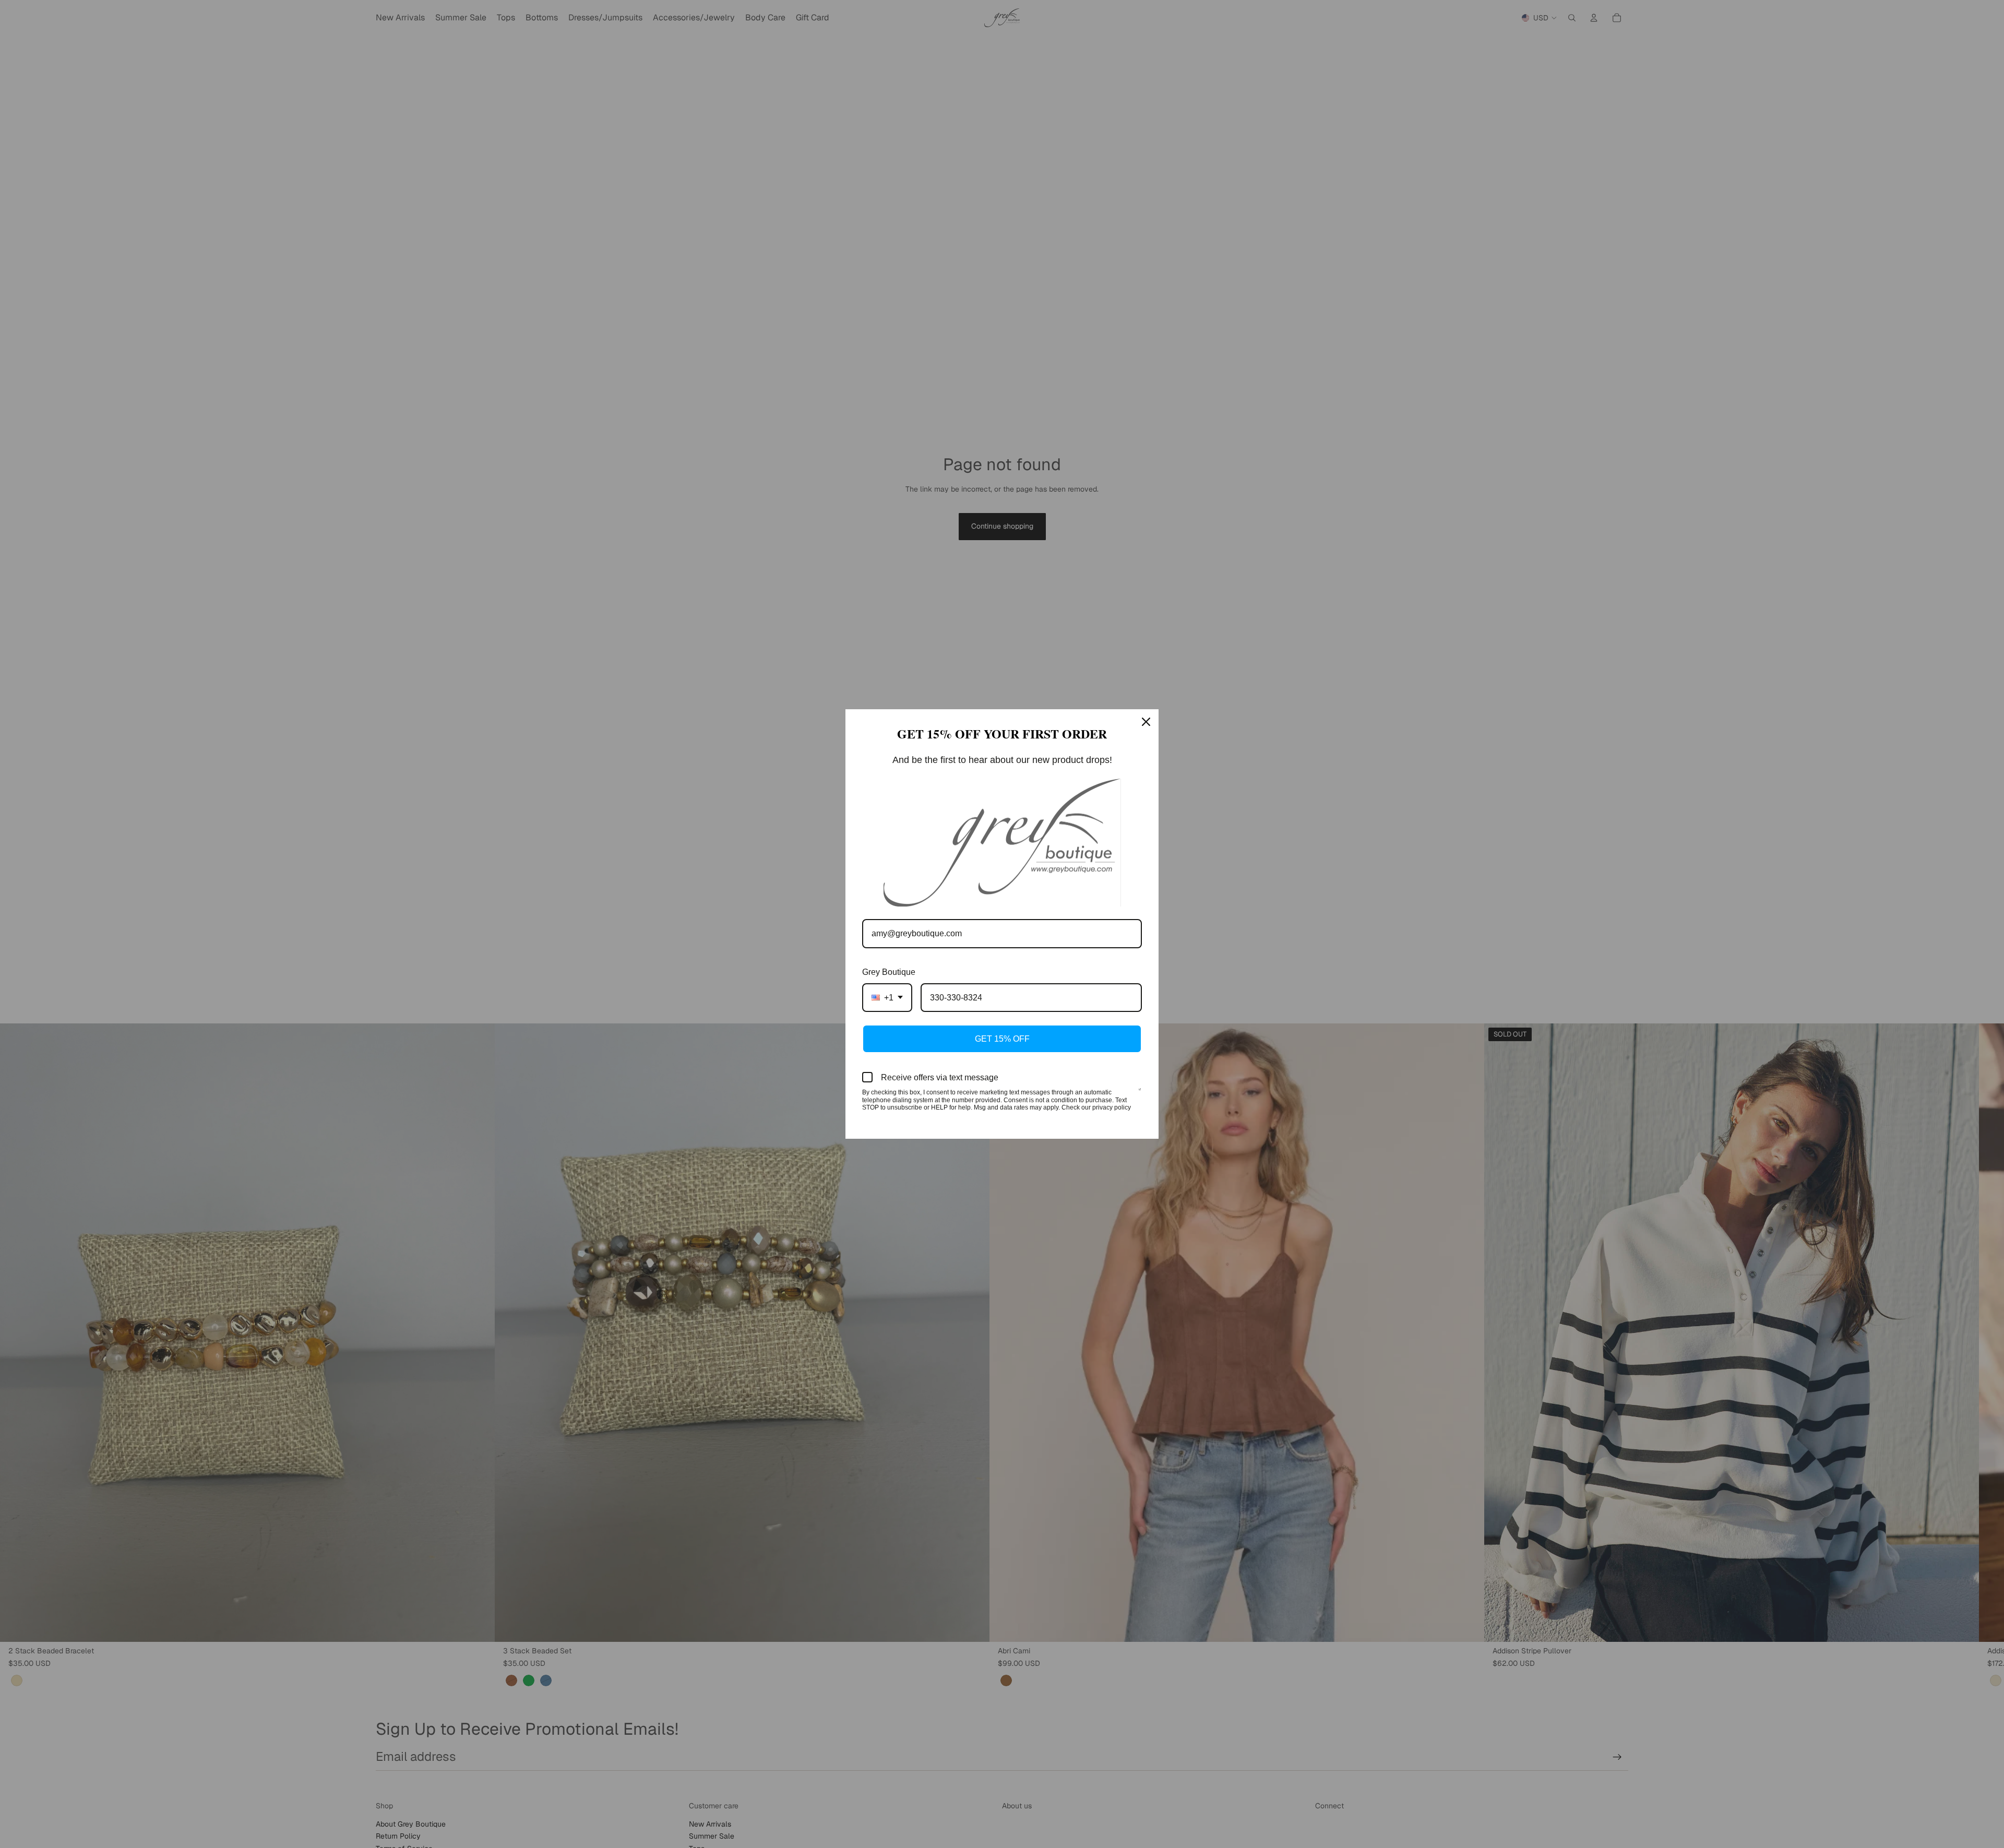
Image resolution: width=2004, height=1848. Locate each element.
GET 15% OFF (1002, 1039)
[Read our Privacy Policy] (1140, 1093)
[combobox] (887, 998)
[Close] (1146, 722)
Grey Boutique (889, 972)
